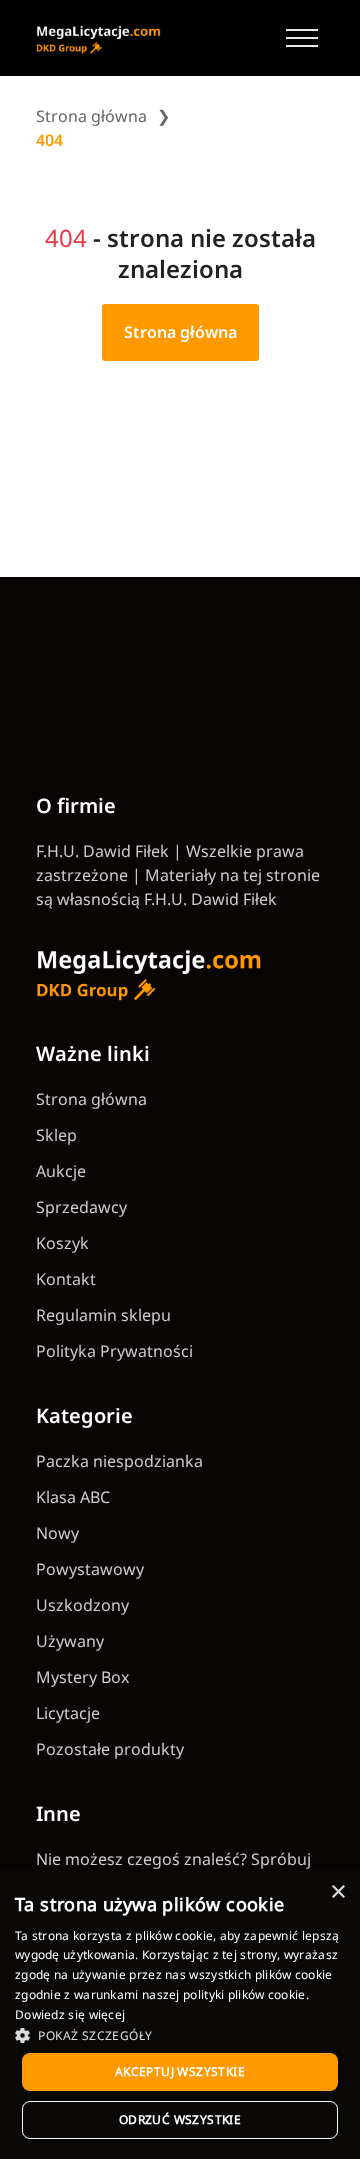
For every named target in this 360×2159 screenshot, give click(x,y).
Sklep (56, 1135)
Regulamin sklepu (103, 1315)
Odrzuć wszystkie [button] (180, 2119)
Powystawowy (90, 1569)
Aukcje (61, 1171)
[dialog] (180, 2015)
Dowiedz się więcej (70, 2014)
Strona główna (91, 116)
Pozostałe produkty (110, 1749)
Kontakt (66, 1279)
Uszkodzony (82, 1605)
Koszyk (62, 1243)
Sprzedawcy (81, 1207)
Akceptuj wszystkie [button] (180, 2071)
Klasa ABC (73, 1497)
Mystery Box (82, 1677)
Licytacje (68, 1713)
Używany (70, 1641)
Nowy (57, 1533)
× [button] (337, 1892)
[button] (180, 2035)
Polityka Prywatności (114, 1351)
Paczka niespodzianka (119, 1461)
